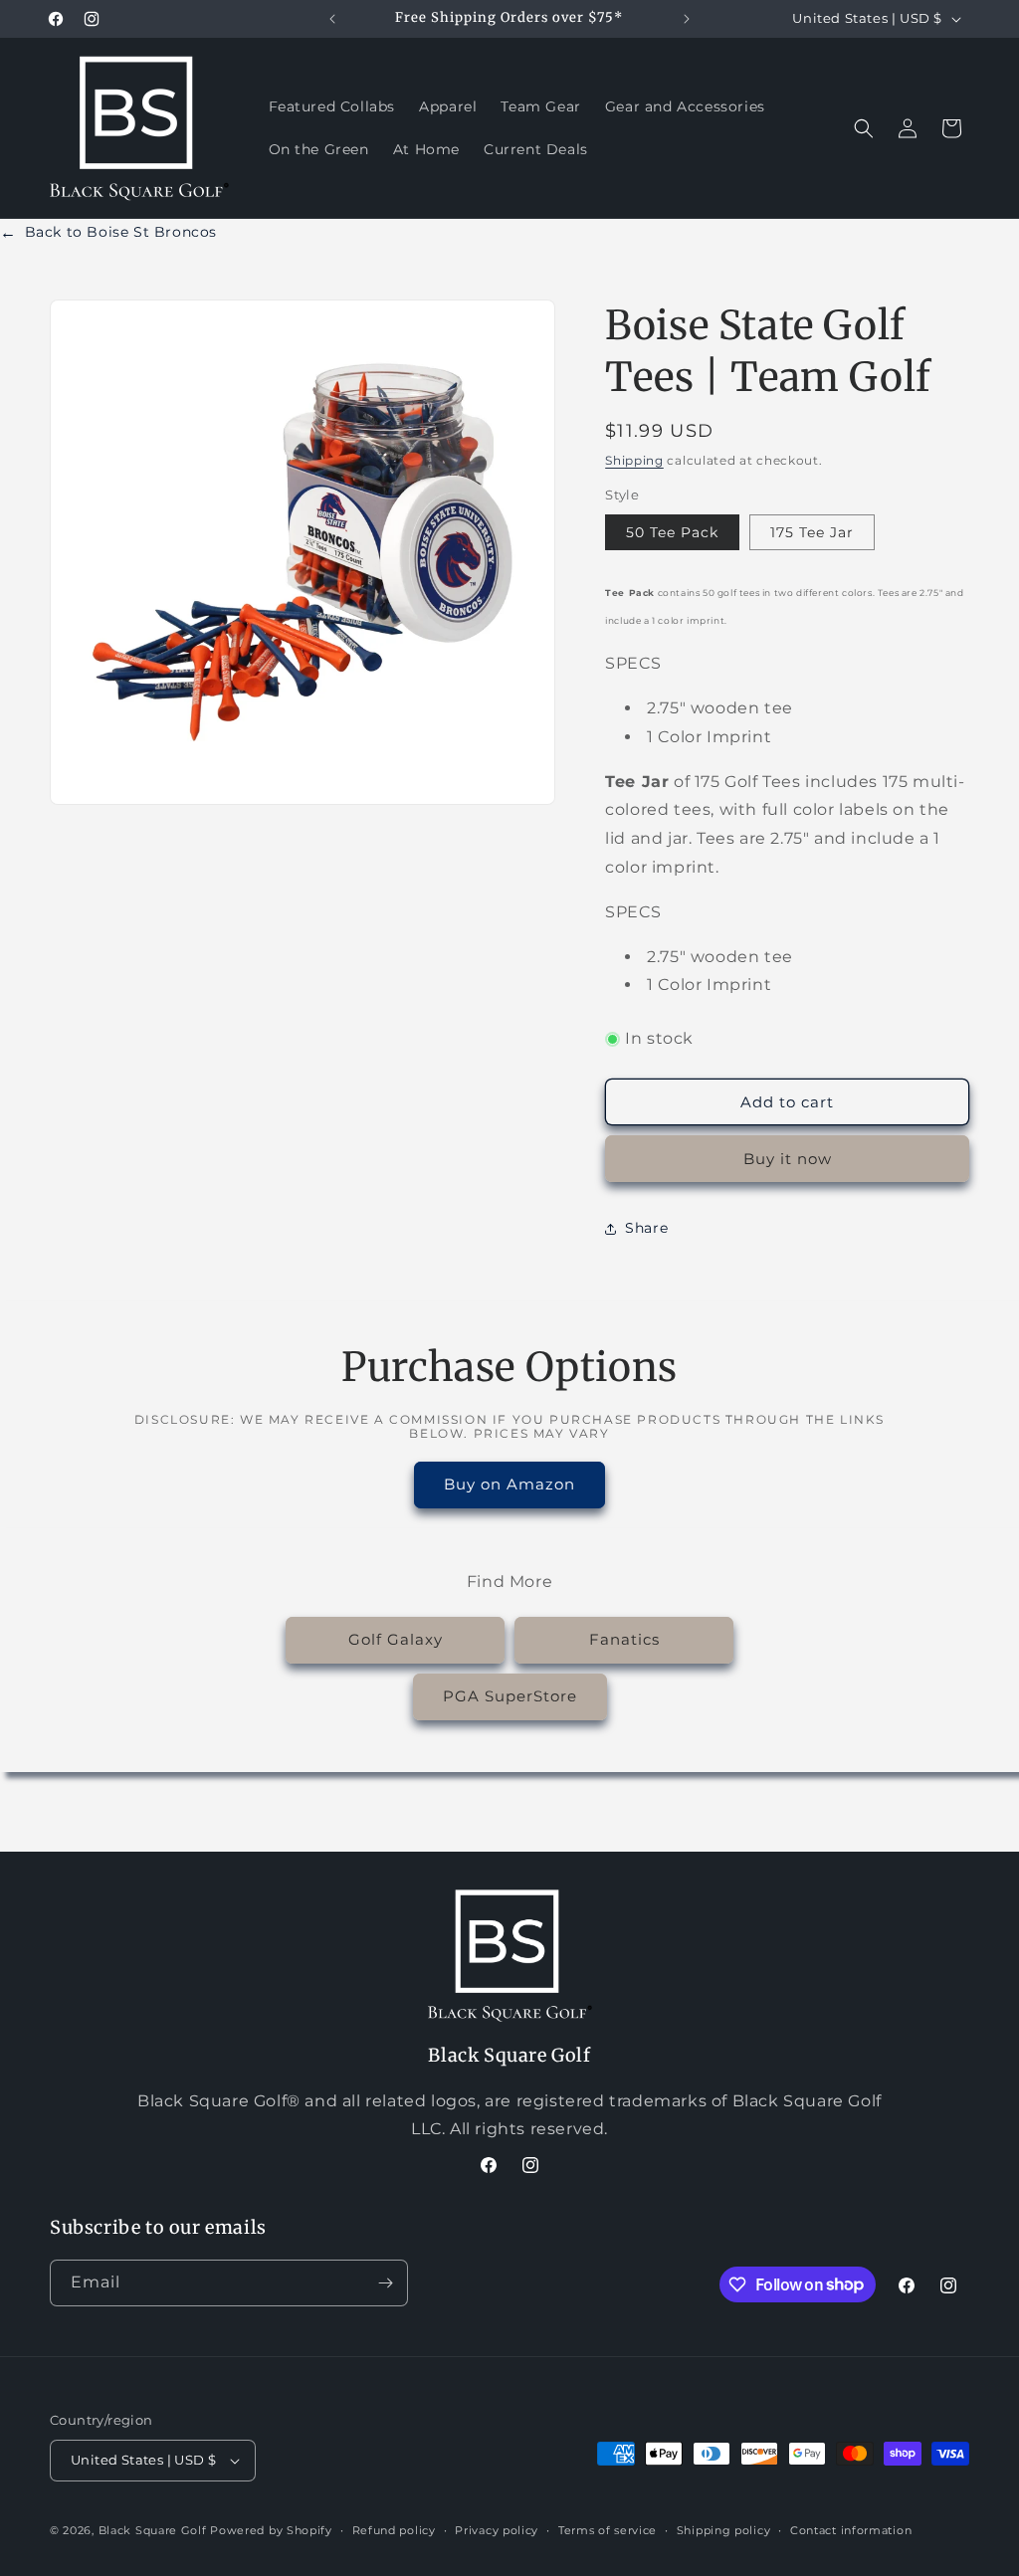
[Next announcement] (687, 19)
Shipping (634, 460)
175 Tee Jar (812, 532)
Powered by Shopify (271, 2530)
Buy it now (788, 1159)
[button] (864, 128)
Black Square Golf (153, 2530)
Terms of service (608, 2530)
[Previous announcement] (332, 19)
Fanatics (624, 1639)
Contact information (851, 2530)
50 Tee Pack (672, 532)
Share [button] (646, 1228)
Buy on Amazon (509, 1484)
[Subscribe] (385, 2283)
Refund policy (394, 2530)
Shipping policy (724, 2530)
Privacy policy (497, 2530)
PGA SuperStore (510, 1696)
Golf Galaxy (396, 1639)
